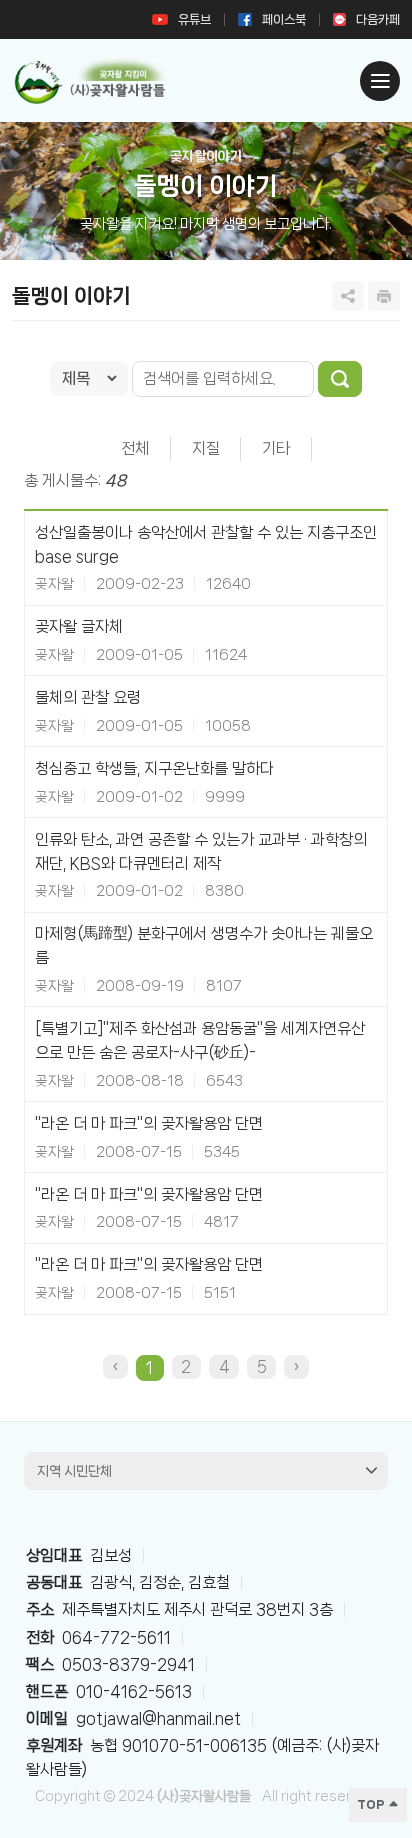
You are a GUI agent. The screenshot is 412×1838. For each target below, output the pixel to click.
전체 (135, 448)
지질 (206, 448)
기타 (276, 448)
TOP (372, 1804)
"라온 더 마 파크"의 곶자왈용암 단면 (149, 1123)
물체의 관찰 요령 (88, 697)
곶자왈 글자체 (79, 626)
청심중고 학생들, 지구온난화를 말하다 (154, 768)
